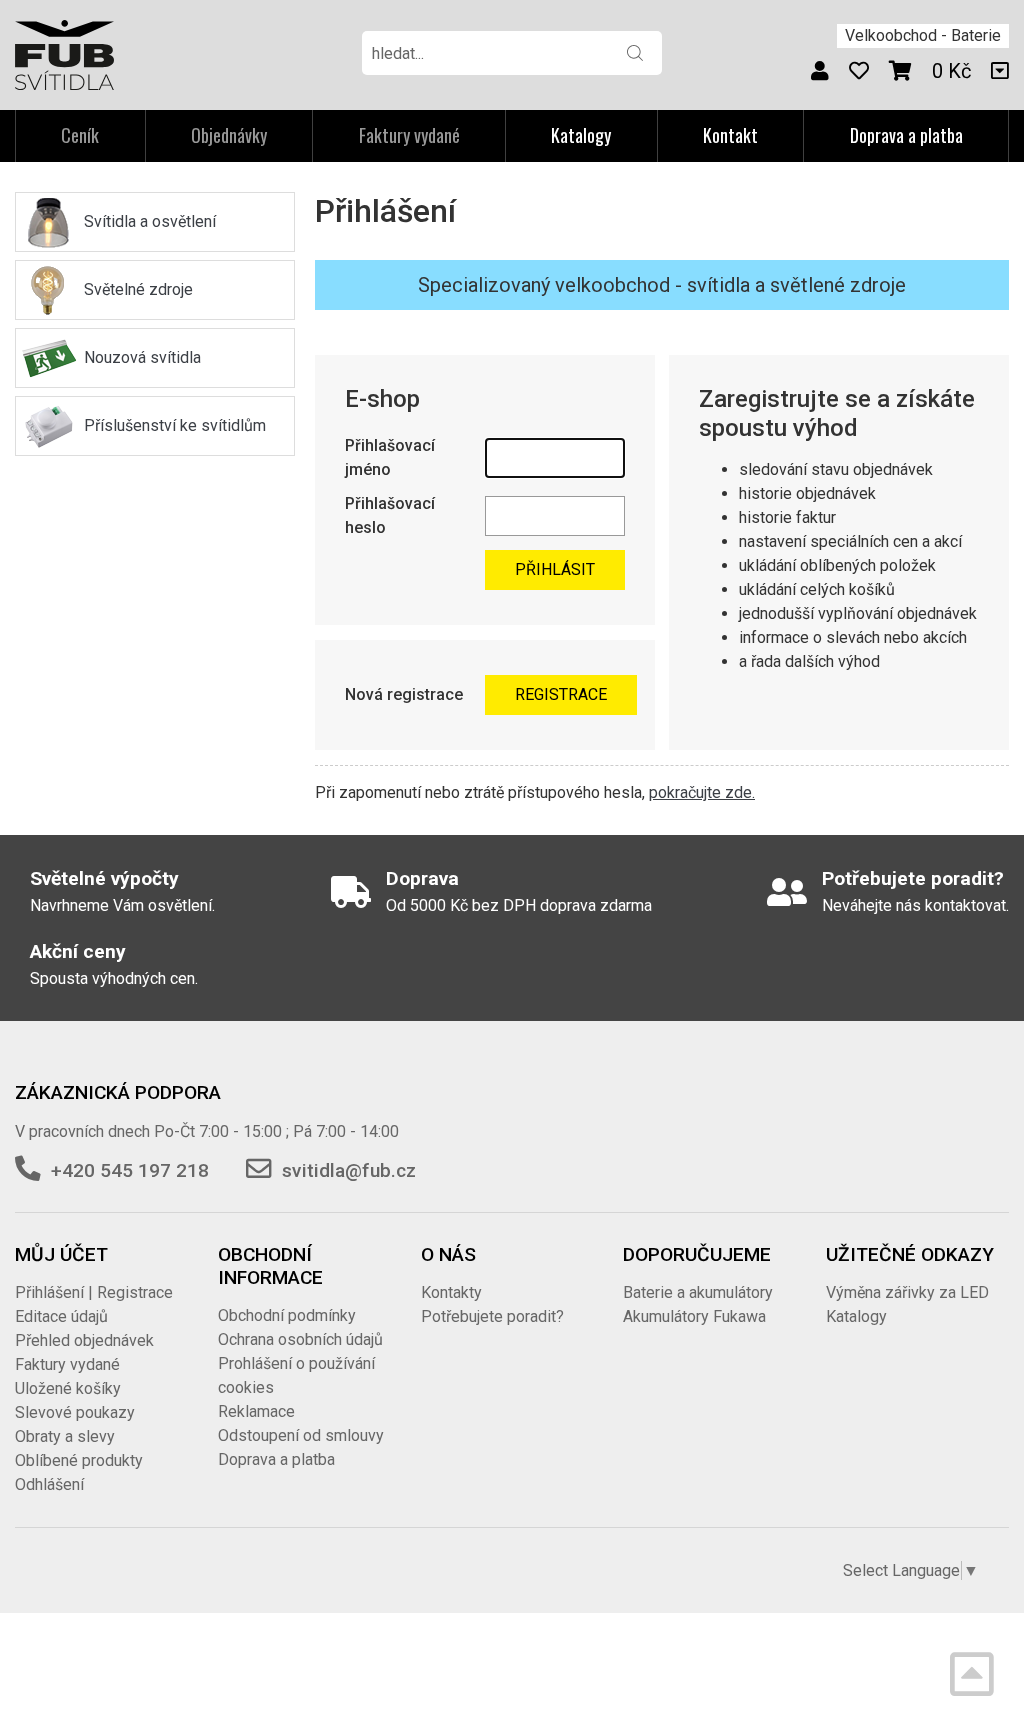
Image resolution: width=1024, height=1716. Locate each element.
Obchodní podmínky (287, 1315)
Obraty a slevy (65, 1436)
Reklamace (256, 1411)
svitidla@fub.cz (349, 1170)
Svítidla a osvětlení (150, 221)
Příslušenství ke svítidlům (175, 425)
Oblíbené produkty (79, 1460)
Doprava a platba (906, 135)
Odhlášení (49, 1484)
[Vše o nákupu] (1000, 71)
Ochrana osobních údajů (300, 1339)
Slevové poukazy (75, 1412)
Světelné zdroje (138, 289)
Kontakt (730, 135)
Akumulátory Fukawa (694, 1316)
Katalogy (581, 135)
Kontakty (451, 1292)
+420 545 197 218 (130, 1170)
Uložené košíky (68, 1388)
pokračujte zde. (702, 792)
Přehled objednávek (84, 1340)
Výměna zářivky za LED (907, 1292)
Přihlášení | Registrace (94, 1292)
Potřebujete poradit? (492, 1316)
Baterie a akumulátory (698, 1292)
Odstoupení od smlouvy (301, 1435)
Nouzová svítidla (142, 357)
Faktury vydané (67, 1364)
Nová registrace (404, 694)
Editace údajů (61, 1316)
